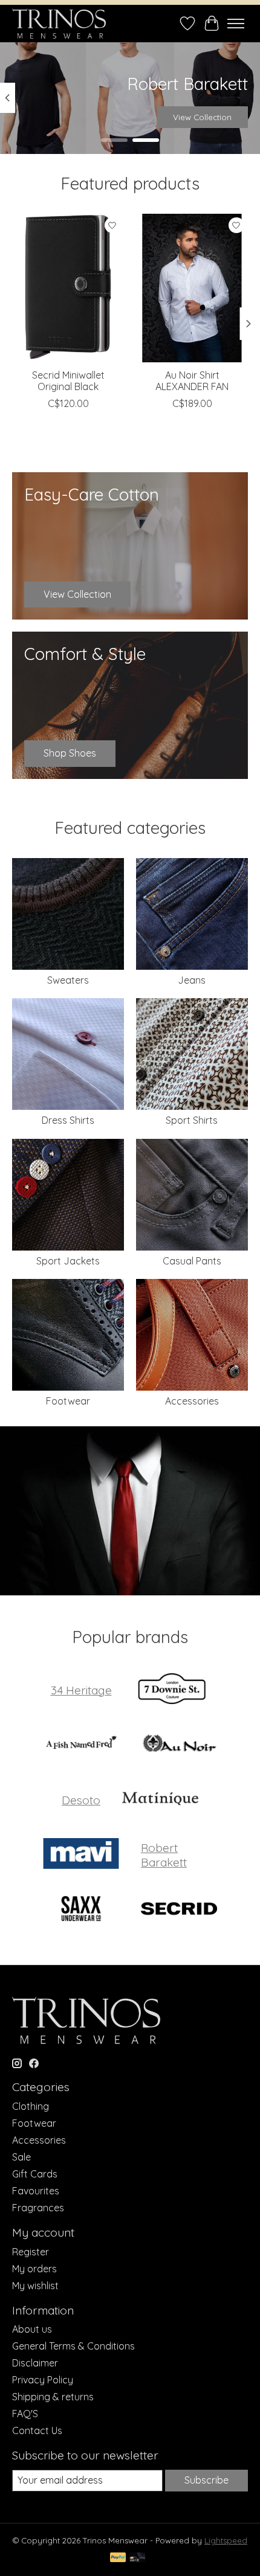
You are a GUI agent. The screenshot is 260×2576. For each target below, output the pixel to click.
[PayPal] (118, 2558)
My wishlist (35, 2286)
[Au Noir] (179, 1745)
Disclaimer (35, 2363)
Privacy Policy (43, 2380)
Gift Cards (35, 2174)
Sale (21, 2157)
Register (31, 2252)
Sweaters (68, 980)
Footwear (68, 1401)
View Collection (202, 117)
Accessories (192, 1401)
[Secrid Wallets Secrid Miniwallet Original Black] (68, 288)
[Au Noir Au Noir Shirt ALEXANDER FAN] (192, 288)
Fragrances (38, 2208)
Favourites (36, 2191)
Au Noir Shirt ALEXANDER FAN (192, 381)
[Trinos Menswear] (59, 24)
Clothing (31, 2106)
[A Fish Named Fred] (81, 1745)
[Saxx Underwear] (81, 1910)
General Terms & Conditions (73, 2346)
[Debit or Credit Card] (137, 2558)
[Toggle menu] (236, 24)
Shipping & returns (53, 2397)
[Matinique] (160, 1800)
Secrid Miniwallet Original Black (68, 381)
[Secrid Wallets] (179, 1910)
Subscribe (206, 2480)
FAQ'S (25, 2414)
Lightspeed (226, 2540)
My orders (34, 2269)
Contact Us (37, 2430)
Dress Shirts (68, 1120)
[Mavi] (81, 1855)
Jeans (192, 980)
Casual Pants (192, 1261)
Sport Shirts (192, 1120)
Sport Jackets (68, 1261)
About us (32, 2329)
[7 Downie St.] (172, 1690)
